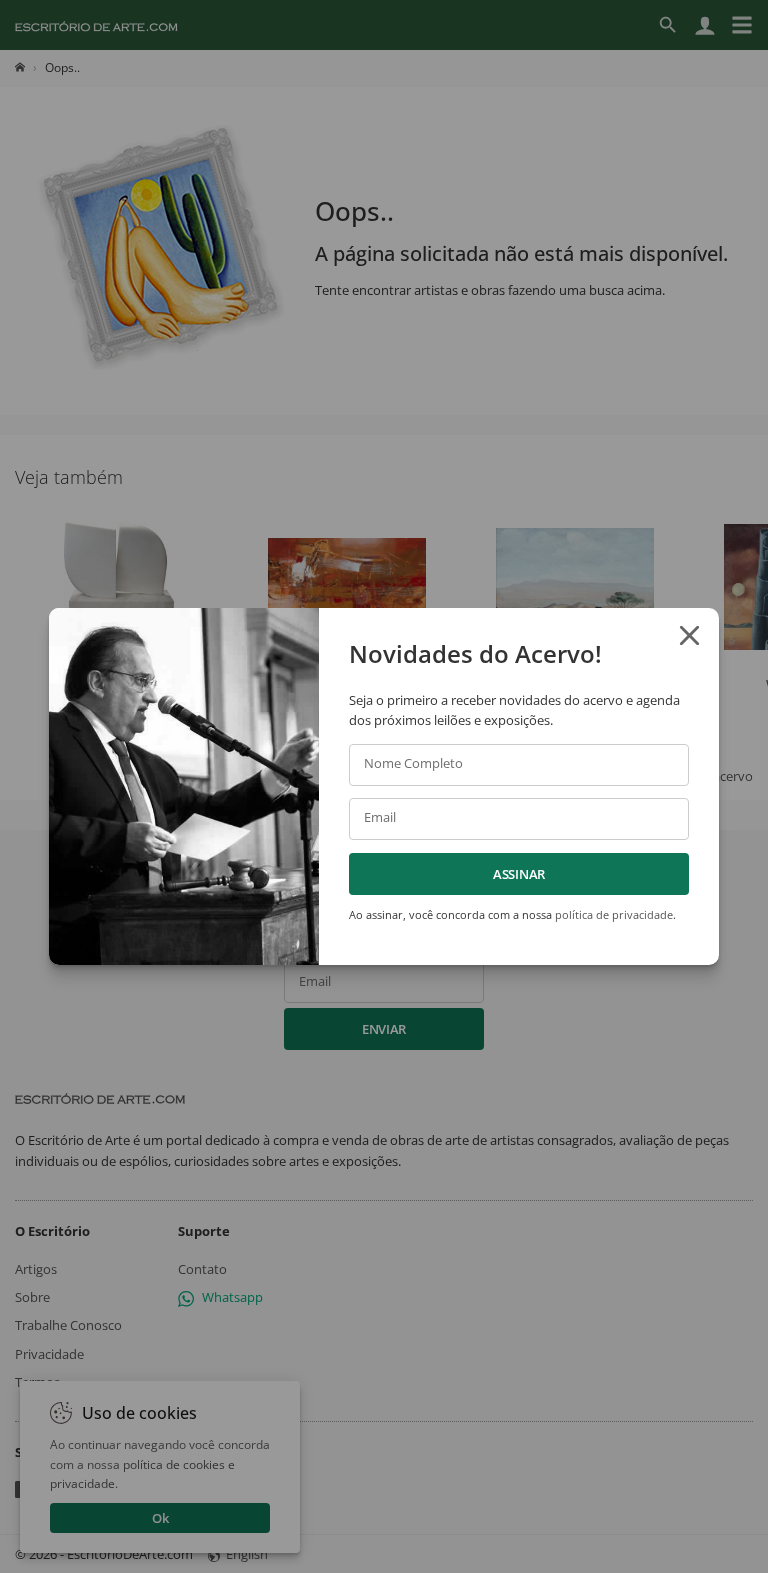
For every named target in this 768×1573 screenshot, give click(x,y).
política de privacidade (614, 914)
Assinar (519, 874)
